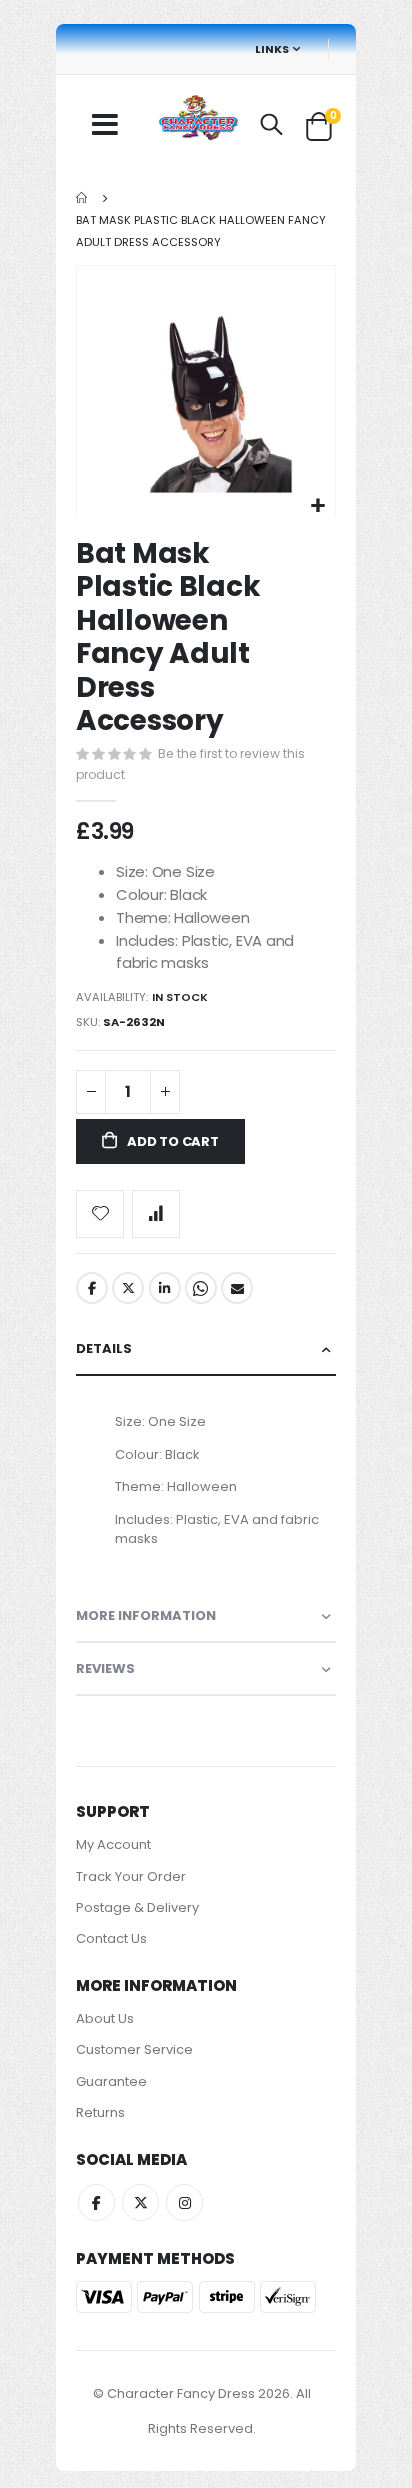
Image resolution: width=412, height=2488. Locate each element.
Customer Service (134, 2049)
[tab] (206, 1349)
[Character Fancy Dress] (198, 120)
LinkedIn (165, 1288)
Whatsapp (201, 1288)
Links (272, 49)
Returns (100, 2112)
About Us (105, 2018)
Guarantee (111, 2081)
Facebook (92, 1288)
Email (237, 1288)
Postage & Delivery (137, 1907)
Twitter (128, 1288)
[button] (317, 506)
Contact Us (111, 1938)
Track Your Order (131, 1876)
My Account (113, 1844)
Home (83, 198)
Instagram (184, 2202)
